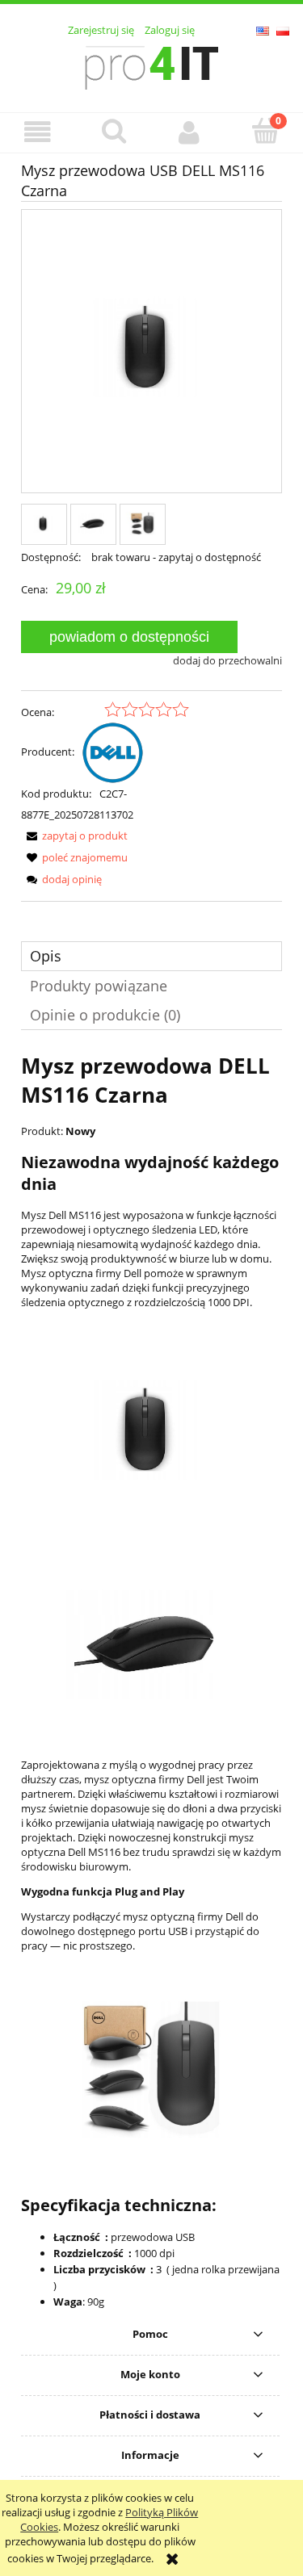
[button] (38, 132)
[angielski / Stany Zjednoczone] (263, 30)
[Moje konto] (190, 132)
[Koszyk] (265, 131)
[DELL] (113, 752)
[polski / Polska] (283, 30)
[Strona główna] (151, 65)
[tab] (151, 956)
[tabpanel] (151, 1680)
